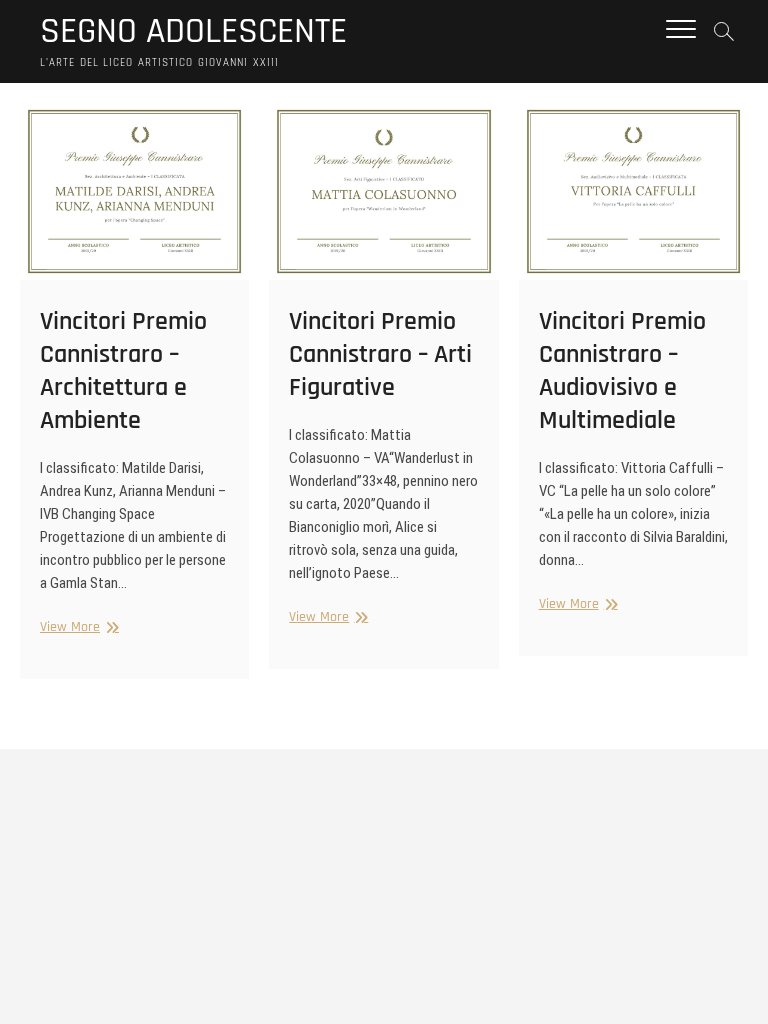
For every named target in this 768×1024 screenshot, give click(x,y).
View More (77, 627)
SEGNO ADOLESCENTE (193, 32)
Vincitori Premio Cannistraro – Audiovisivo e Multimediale (622, 371)
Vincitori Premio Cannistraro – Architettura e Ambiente (123, 371)
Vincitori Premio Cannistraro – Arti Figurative (380, 354)
